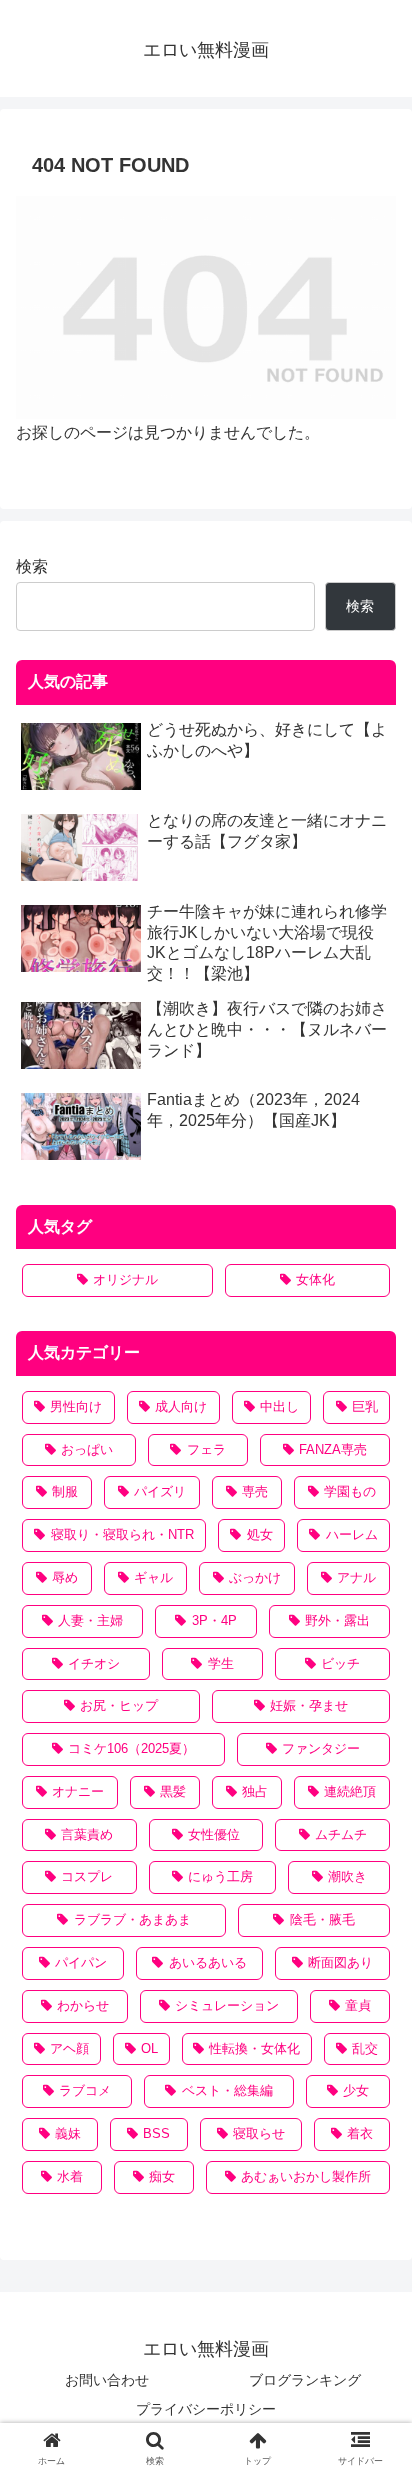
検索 (32, 566)
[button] (370, 2375)
